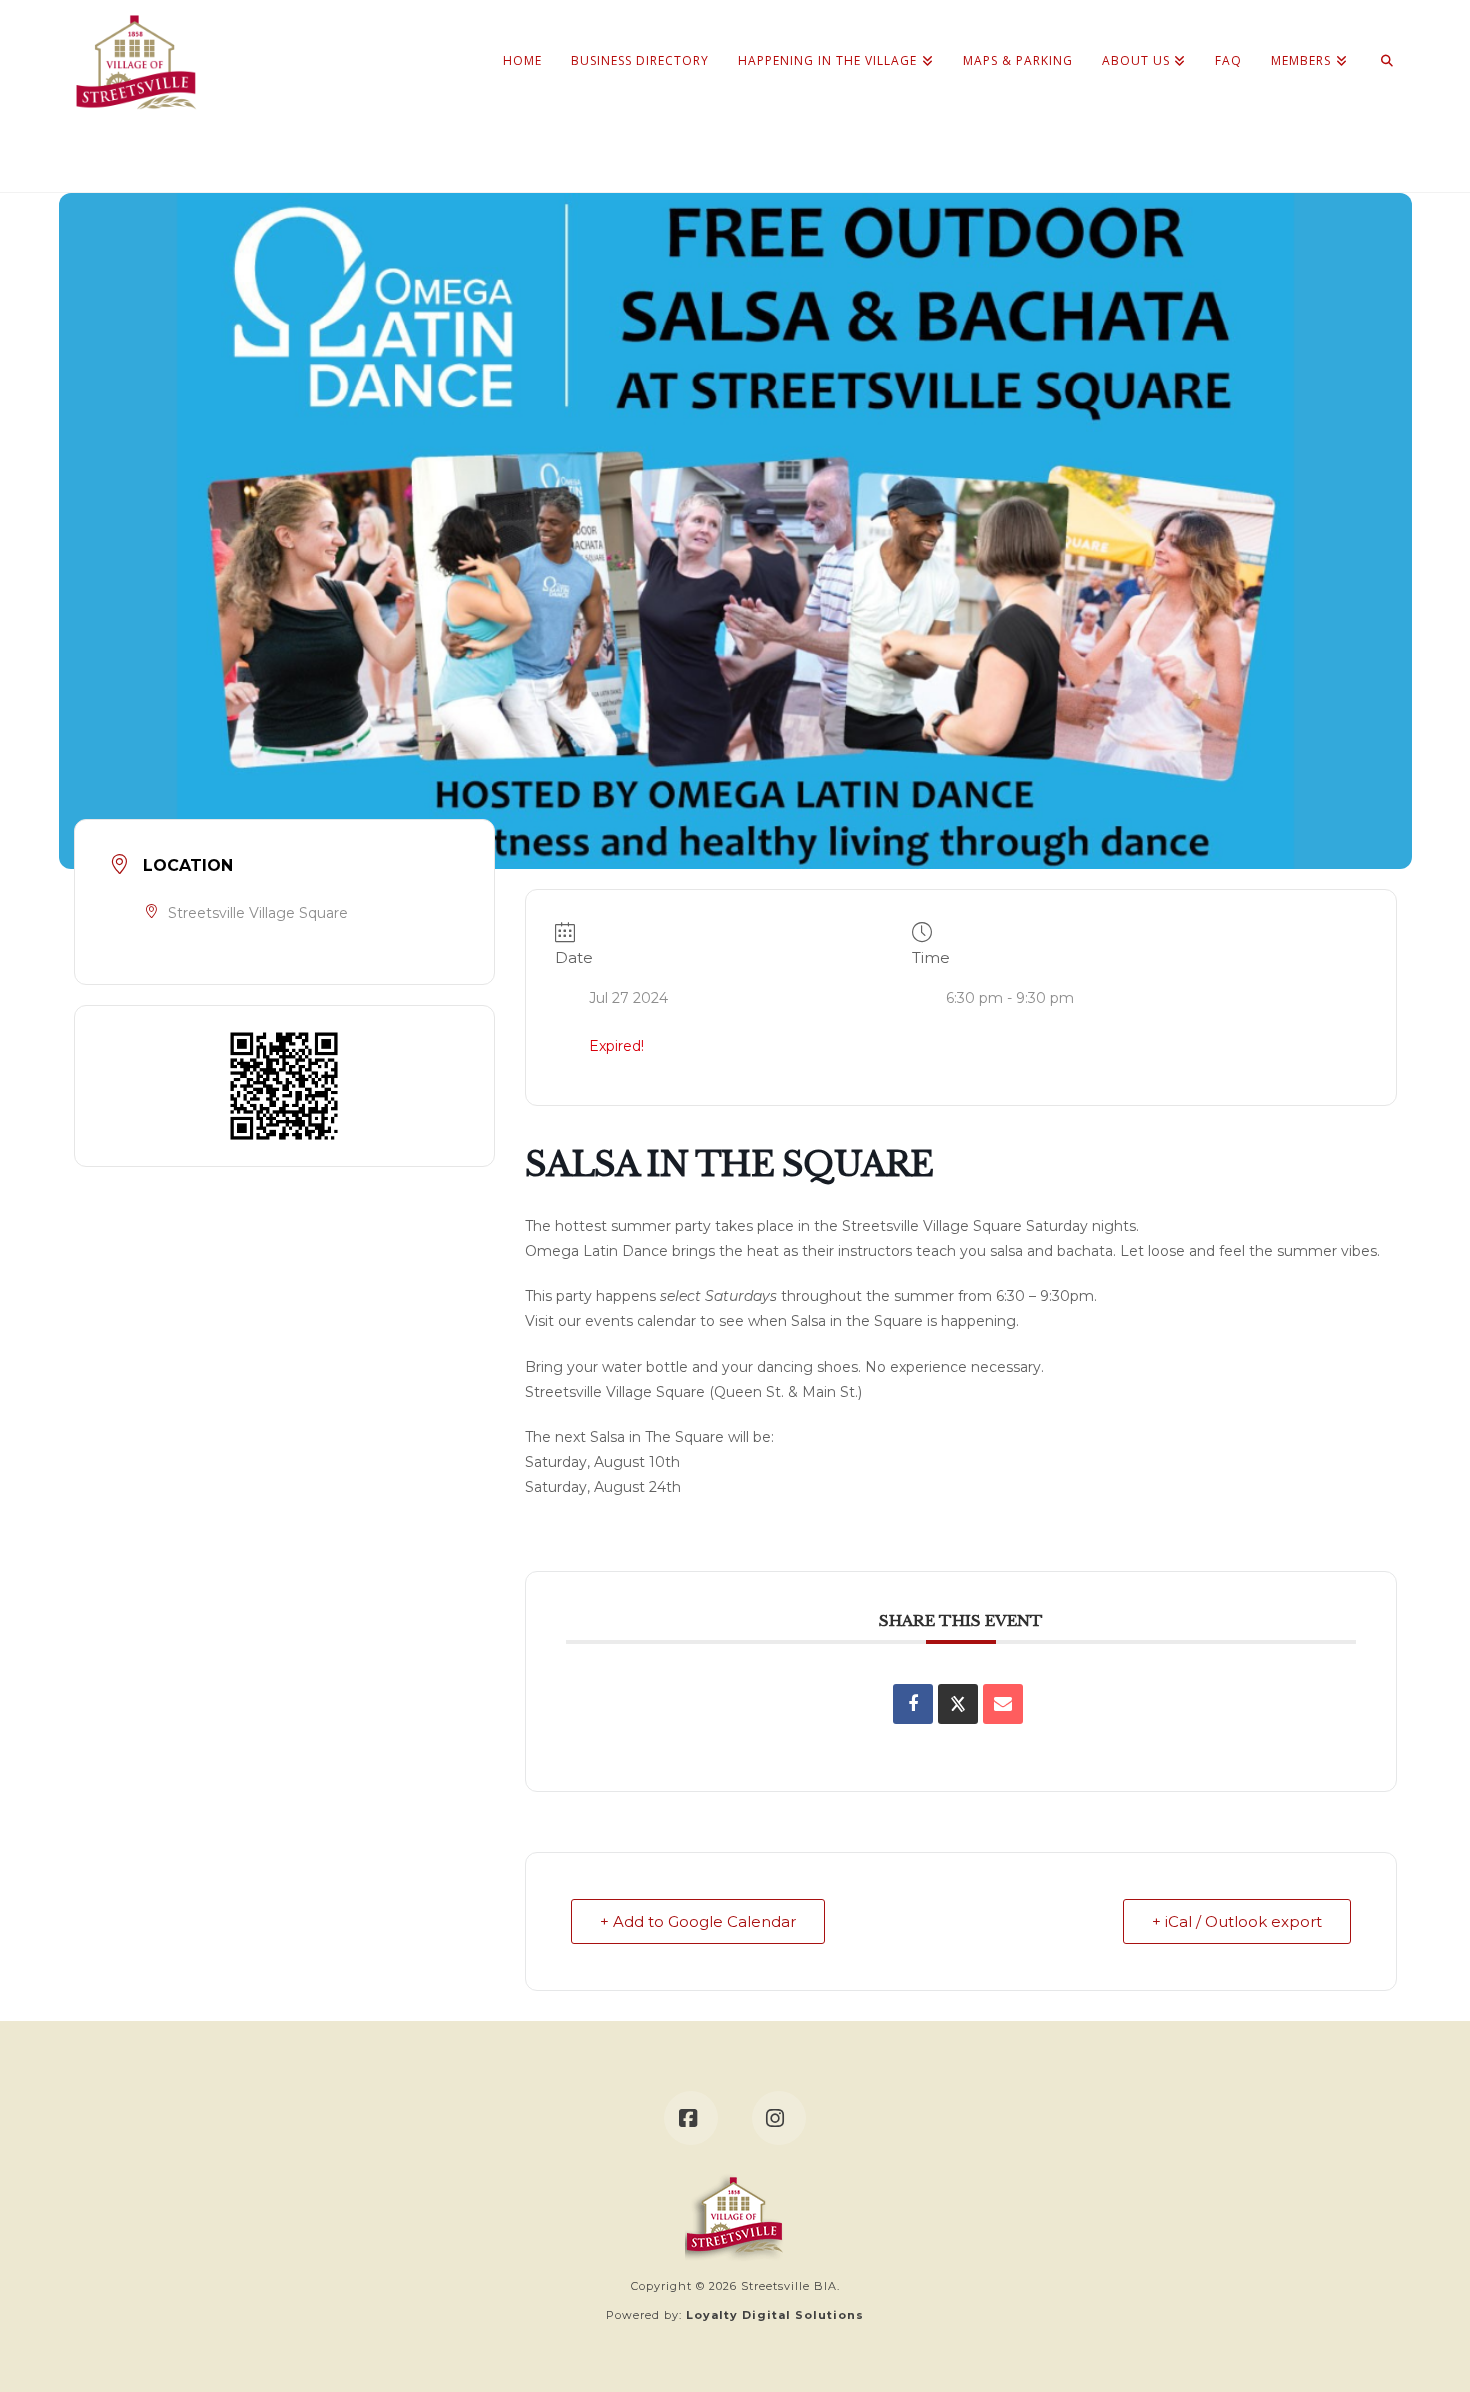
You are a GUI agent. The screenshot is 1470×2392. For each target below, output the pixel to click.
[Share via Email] (1003, 1704)
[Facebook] (691, 2118)
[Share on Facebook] (913, 1704)
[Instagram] (779, 2118)
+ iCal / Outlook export (1237, 1921)
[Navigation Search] (1379, 40)
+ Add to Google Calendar (698, 1921)
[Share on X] (958, 1704)
